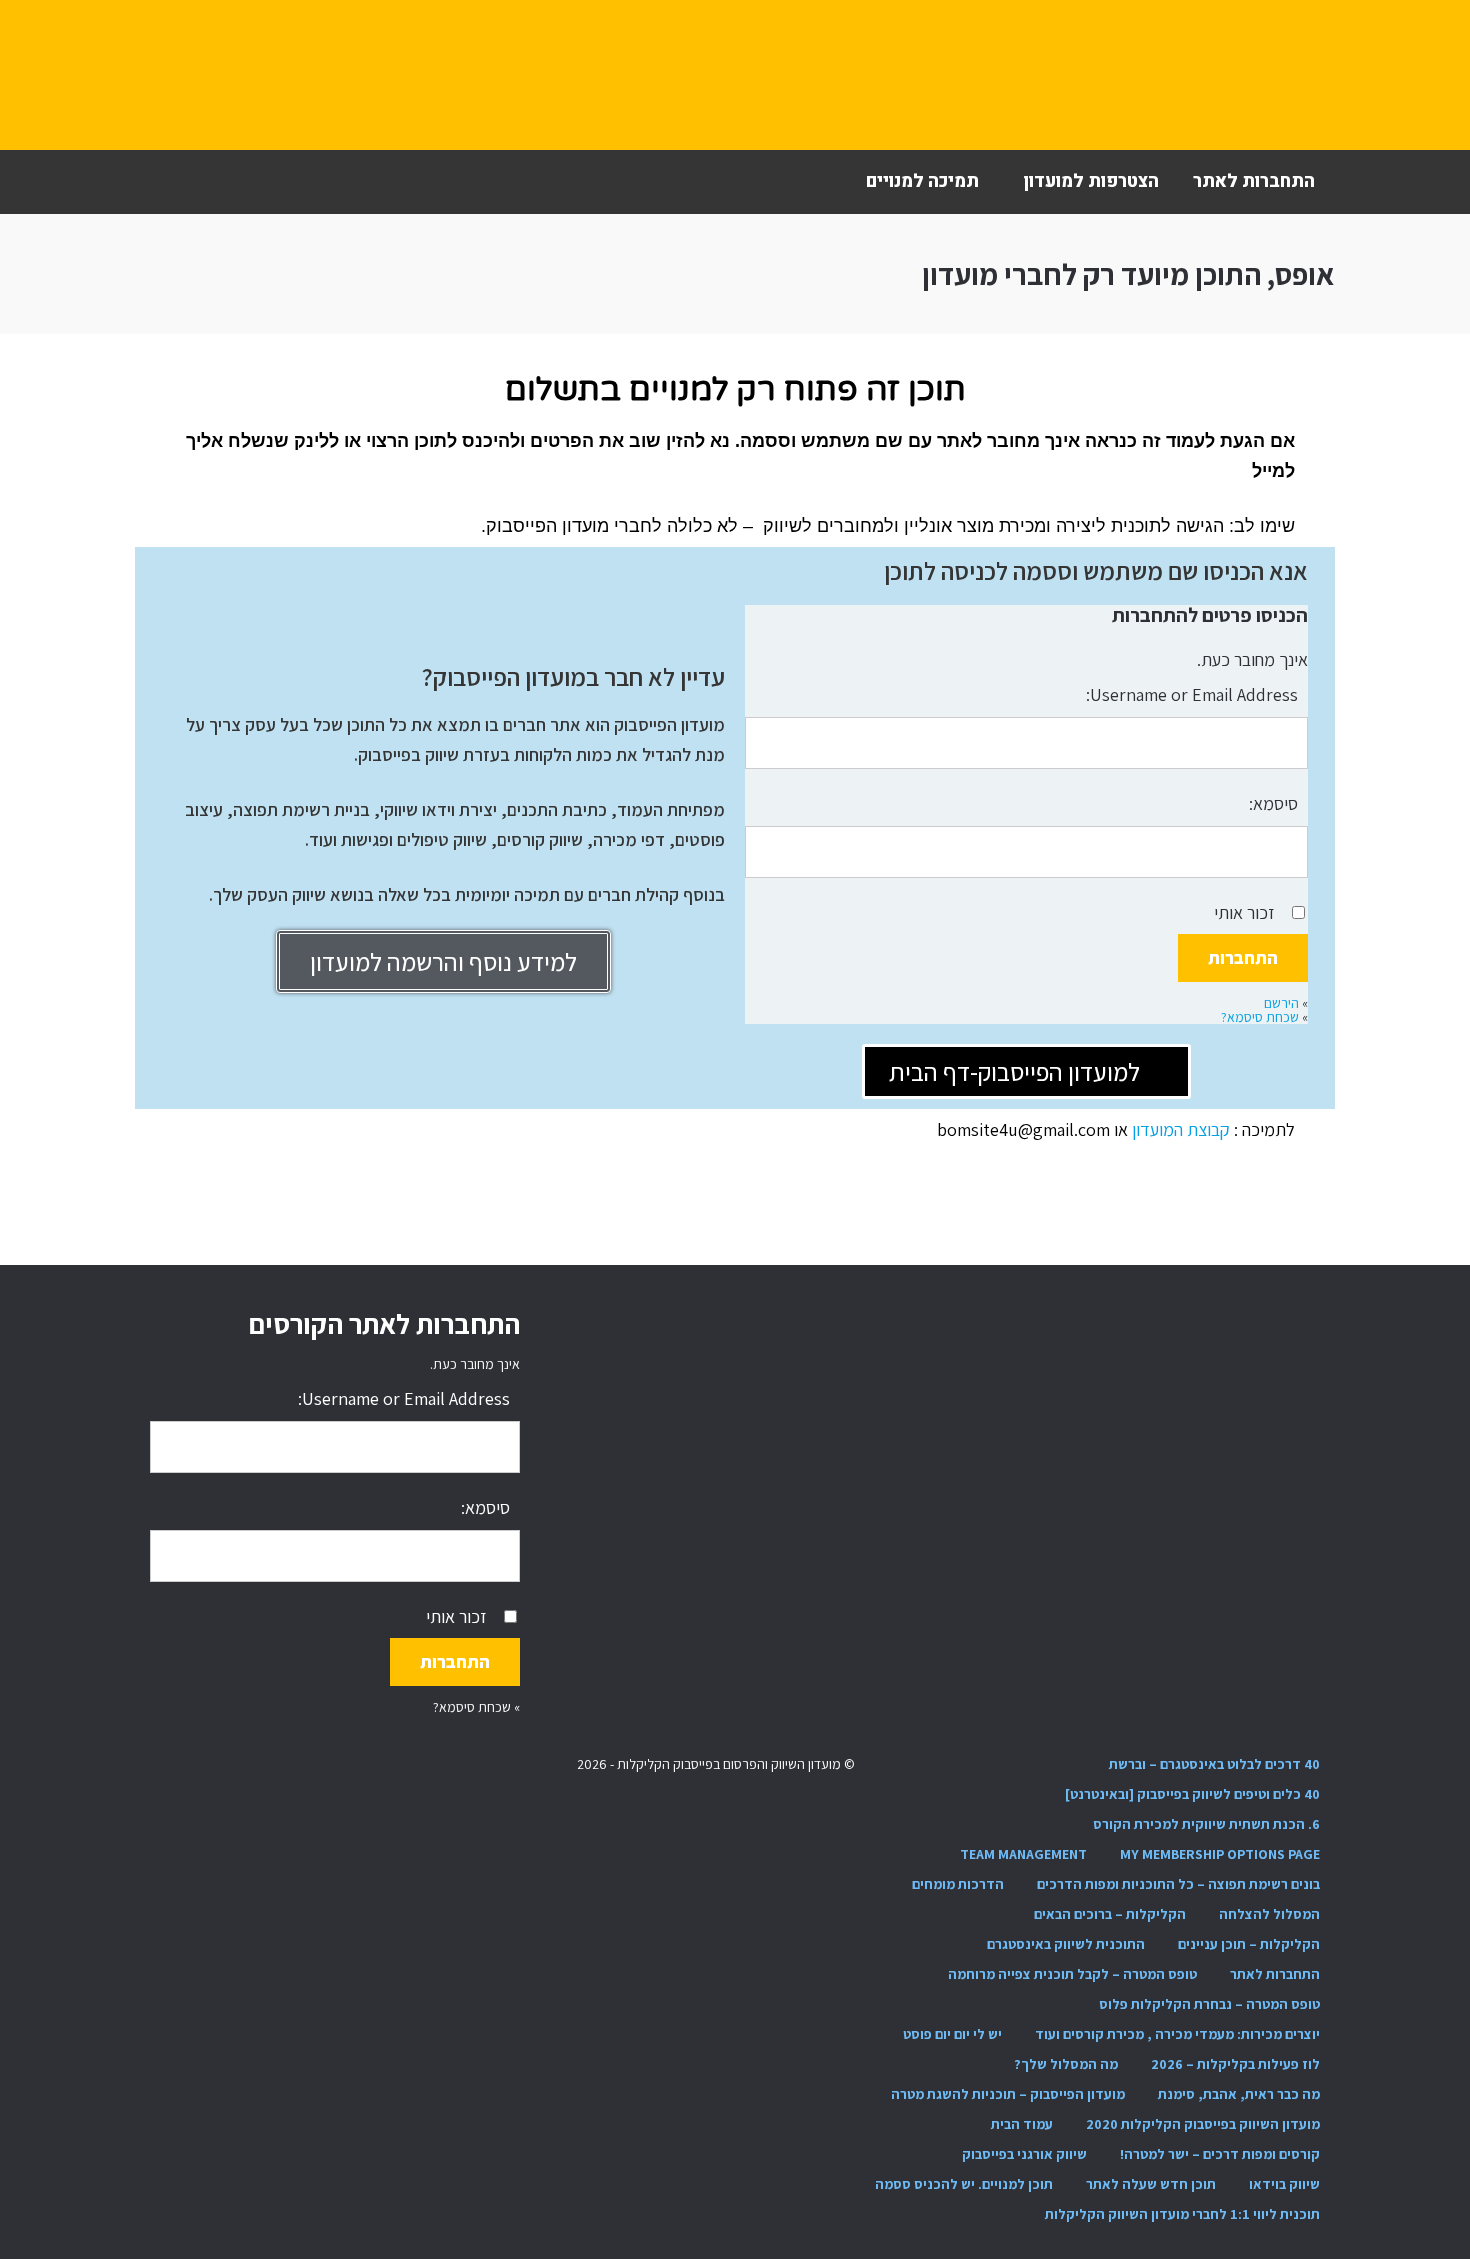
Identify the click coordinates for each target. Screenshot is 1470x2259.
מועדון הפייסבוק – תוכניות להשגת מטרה (1008, 2094)
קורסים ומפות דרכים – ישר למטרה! (1220, 2154)
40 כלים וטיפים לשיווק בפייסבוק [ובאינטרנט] (1192, 1794)
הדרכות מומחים (958, 1884)
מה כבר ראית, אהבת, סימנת (1239, 2094)
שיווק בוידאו (1284, 2184)
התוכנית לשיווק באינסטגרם (1066, 1944)
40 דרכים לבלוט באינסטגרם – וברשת (1214, 1764)
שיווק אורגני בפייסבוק (1024, 2154)
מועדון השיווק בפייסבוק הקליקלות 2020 (1203, 2124)
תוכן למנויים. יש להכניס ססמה (964, 2184)
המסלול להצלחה (1269, 1914)
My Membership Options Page (1220, 1854)
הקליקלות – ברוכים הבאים (1110, 1914)
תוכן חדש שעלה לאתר (1151, 2184)
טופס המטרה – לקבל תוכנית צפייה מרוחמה (1072, 1974)
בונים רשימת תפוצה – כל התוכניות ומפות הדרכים (1178, 1884)
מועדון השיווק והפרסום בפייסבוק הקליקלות (260, 75)
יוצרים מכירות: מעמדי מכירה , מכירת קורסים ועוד (1177, 2034)
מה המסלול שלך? (1066, 2064)
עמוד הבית (1022, 2124)
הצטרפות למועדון (1091, 181)
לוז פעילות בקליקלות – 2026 (1235, 2064)
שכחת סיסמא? (1260, 1017)
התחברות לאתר (1254, 181)
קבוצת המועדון (1183, 1129)
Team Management (1023, 1854)
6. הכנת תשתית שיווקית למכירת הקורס (1206, 1824)
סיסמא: (1273, 803)
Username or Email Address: (1192, 694)
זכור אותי (1244, 912)
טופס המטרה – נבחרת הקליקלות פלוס (1209, 2004)
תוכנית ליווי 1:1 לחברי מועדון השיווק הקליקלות (1182, 2214)
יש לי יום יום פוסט (952, 2034)
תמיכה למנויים (922, 181)
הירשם (1281, 1003)
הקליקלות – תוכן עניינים (1249, 1944)
